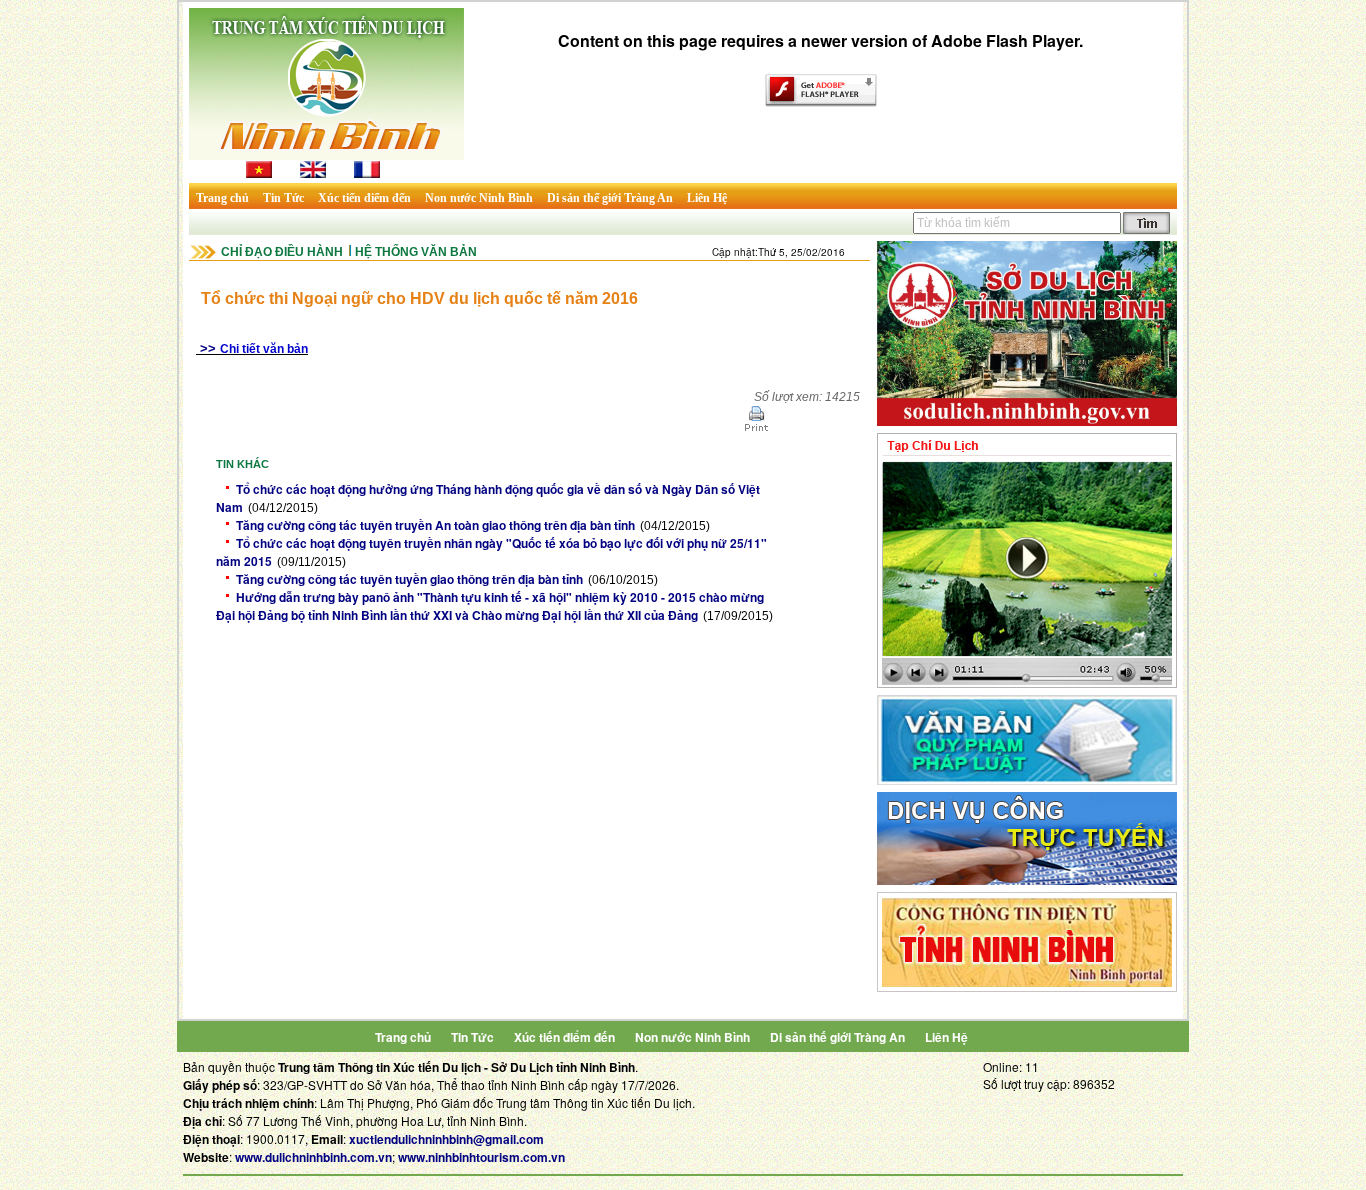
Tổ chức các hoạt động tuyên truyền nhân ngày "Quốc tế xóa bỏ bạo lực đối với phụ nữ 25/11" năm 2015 (491, 552)
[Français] (367, 173)
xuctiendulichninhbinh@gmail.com (446, 1139)
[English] (313, 173)
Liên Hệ (707, 198)
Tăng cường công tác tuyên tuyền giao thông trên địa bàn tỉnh (409, 579)
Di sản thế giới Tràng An (610, 198)
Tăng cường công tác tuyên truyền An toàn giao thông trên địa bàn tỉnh (435, 525)
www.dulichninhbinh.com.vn (313, 1157)
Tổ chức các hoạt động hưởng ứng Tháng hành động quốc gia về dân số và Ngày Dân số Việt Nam (488, 498)
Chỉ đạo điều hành (282, 252)
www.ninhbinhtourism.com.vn (481, 1157)
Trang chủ (222, 198)
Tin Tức (283, 198)
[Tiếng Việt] (259, 173)
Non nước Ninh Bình (479, 198)
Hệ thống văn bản (416, 252)
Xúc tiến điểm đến (364, 198)
